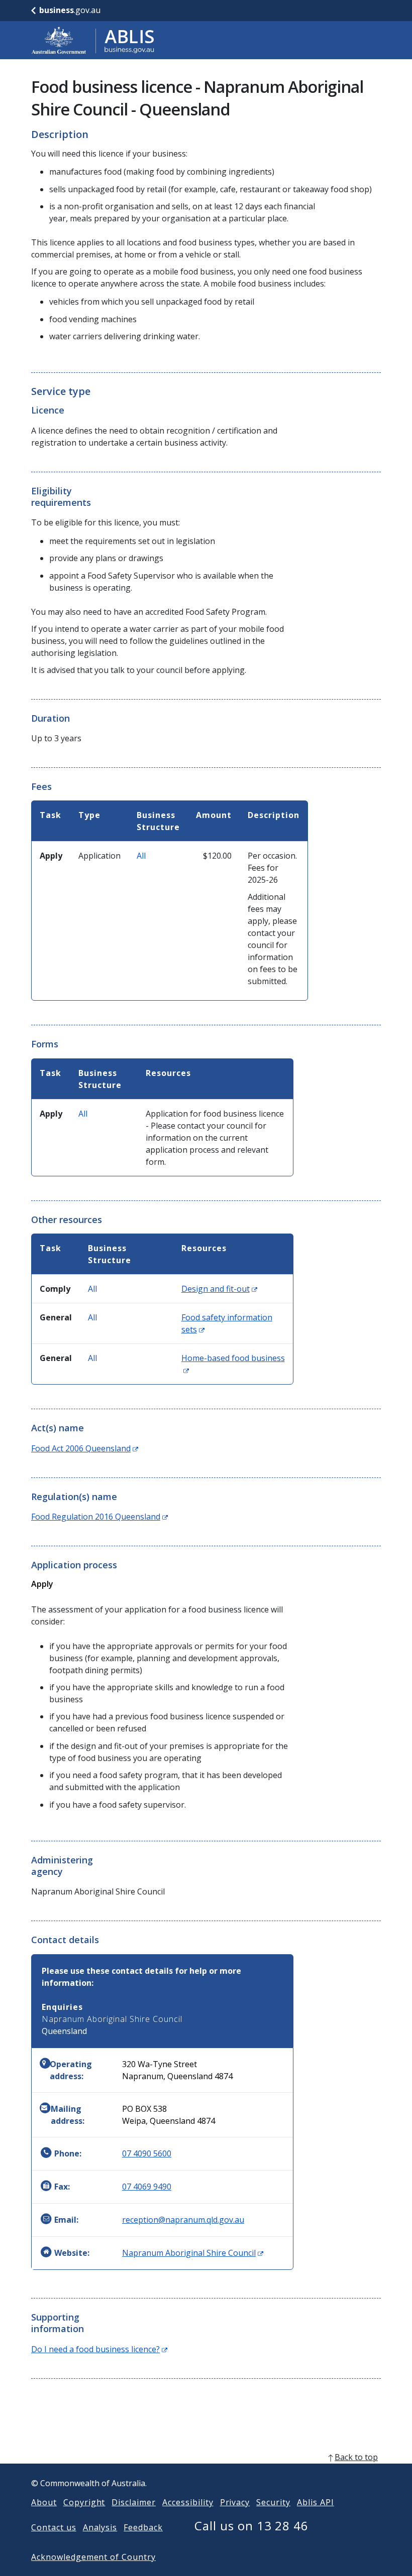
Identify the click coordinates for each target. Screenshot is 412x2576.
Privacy (235, 2502)
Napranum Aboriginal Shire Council (193, 2253)
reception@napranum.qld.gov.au (183, 2220)
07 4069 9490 (147, 2187)
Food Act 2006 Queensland (85, 1448)
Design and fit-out (219, 1289)
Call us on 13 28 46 (251, 2526)
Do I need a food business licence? (99, 2349)
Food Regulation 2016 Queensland (99, 1517)
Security (273, 2502)
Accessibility (188, 2502)
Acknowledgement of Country (93, 2557)
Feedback (143, 2527)
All (141, 856)
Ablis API (316, 2502)
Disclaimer (134, 2502)
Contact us (54, 2527)
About (44, 2502)
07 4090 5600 (147, 2153)
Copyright (84, 2502)
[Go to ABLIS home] (93, 40)
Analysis (100, 2527)
